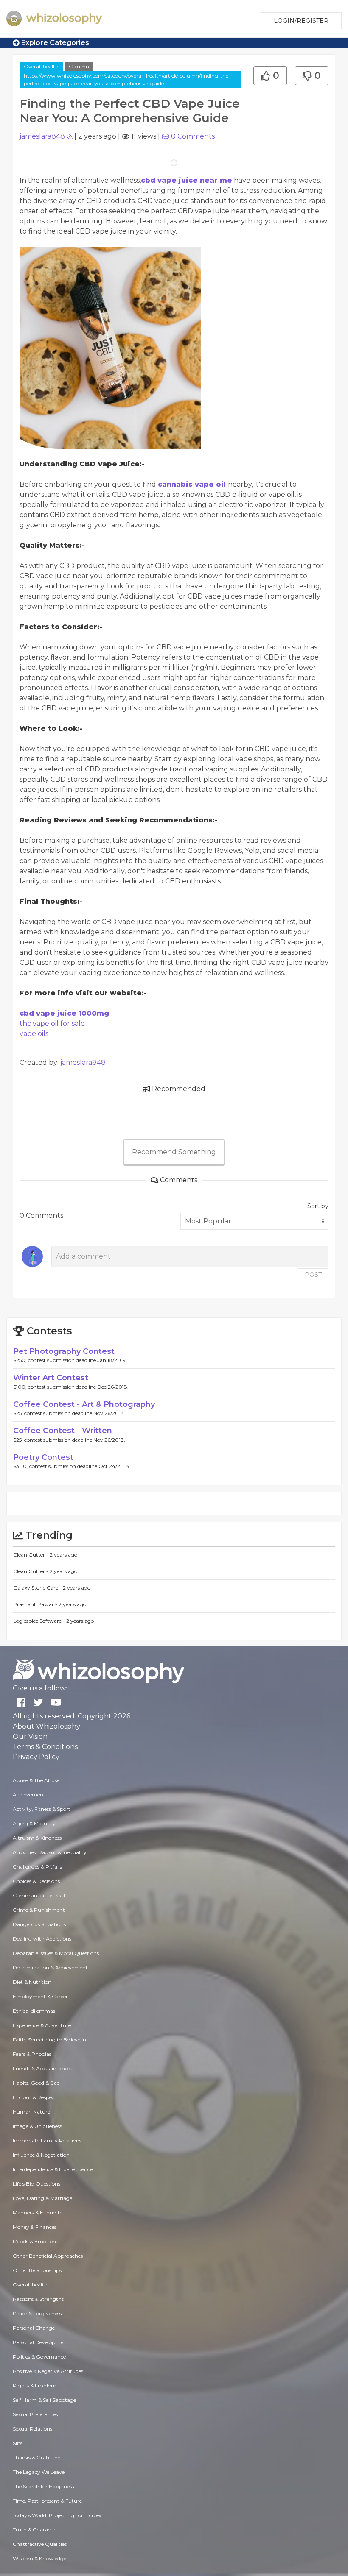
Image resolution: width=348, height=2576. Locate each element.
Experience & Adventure (42, 2025)
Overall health (41, 66)
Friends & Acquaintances (42, 2068)
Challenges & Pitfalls (37, 1867)
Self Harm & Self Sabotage (44, 2400)
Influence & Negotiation (41, 2155)
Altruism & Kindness (37, 1838)
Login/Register (301, 21)
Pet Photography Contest (64, 1351)
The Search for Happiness (43, 2486)
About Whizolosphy (46, 1726)
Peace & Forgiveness (37, 2313)
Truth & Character (35, 2530)
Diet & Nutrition (32, 1982)
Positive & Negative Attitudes (48, 2371)
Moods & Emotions (35, 2241)
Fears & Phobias (32, 2054)
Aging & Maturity (34, 1823)
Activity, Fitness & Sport (42, 1809)
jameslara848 (42, 136)
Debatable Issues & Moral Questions (56, 1953)
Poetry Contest (43, 1457)
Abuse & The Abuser (37, 1780)
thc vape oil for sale (52, 1023)
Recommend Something (174, 1152)
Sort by (318, 1206)
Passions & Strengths (38, 2299)
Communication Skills (40, 1895)
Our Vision (30, 1736)
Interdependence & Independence (53, 2169)
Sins (18, 2443)
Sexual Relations (32, 2429)
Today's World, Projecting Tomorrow (57, 2515)
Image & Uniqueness (37, 2126)
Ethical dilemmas (34, 2011)
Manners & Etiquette (38, 2213)
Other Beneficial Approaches (48, 2256)
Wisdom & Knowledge (39, 2558)
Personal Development (41, 2342)
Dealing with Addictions (42, 1939)
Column (79, 66)
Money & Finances (35, 2227)
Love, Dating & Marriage (42, 2198)
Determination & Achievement (50, 1968)
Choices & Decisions (36, 1881)
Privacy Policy (36, 1757)
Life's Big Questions (36, 2184)
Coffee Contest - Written (63, 1431)
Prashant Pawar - (36, 1604)
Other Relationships (37, 2270)
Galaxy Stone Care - (38, 1588)
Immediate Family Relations (47, 2140)
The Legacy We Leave (39, 2472)
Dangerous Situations (39, 1924)
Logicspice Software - (40, 1621)
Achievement (29, 1795)
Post (313, 1275)
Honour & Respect (35, 2097)
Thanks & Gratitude (36, 2458)
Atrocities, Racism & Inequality (50, 1852)
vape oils (34, 1034)
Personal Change (34, 2328)
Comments (193, 136)
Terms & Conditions (45, 1747)
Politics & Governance (39, 2357)
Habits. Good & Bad (36, 2083)
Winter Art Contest (51, 1378)
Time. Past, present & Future (47, 2501)
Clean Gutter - (31, 1555)
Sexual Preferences (35, 2414)
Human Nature (31, 2112)
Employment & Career (40, 1996)
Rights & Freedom (35, 2385)
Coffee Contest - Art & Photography (84, 1404)
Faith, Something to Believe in (49, 2040)
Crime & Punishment (39, 1910)
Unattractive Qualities (40, 2544)
